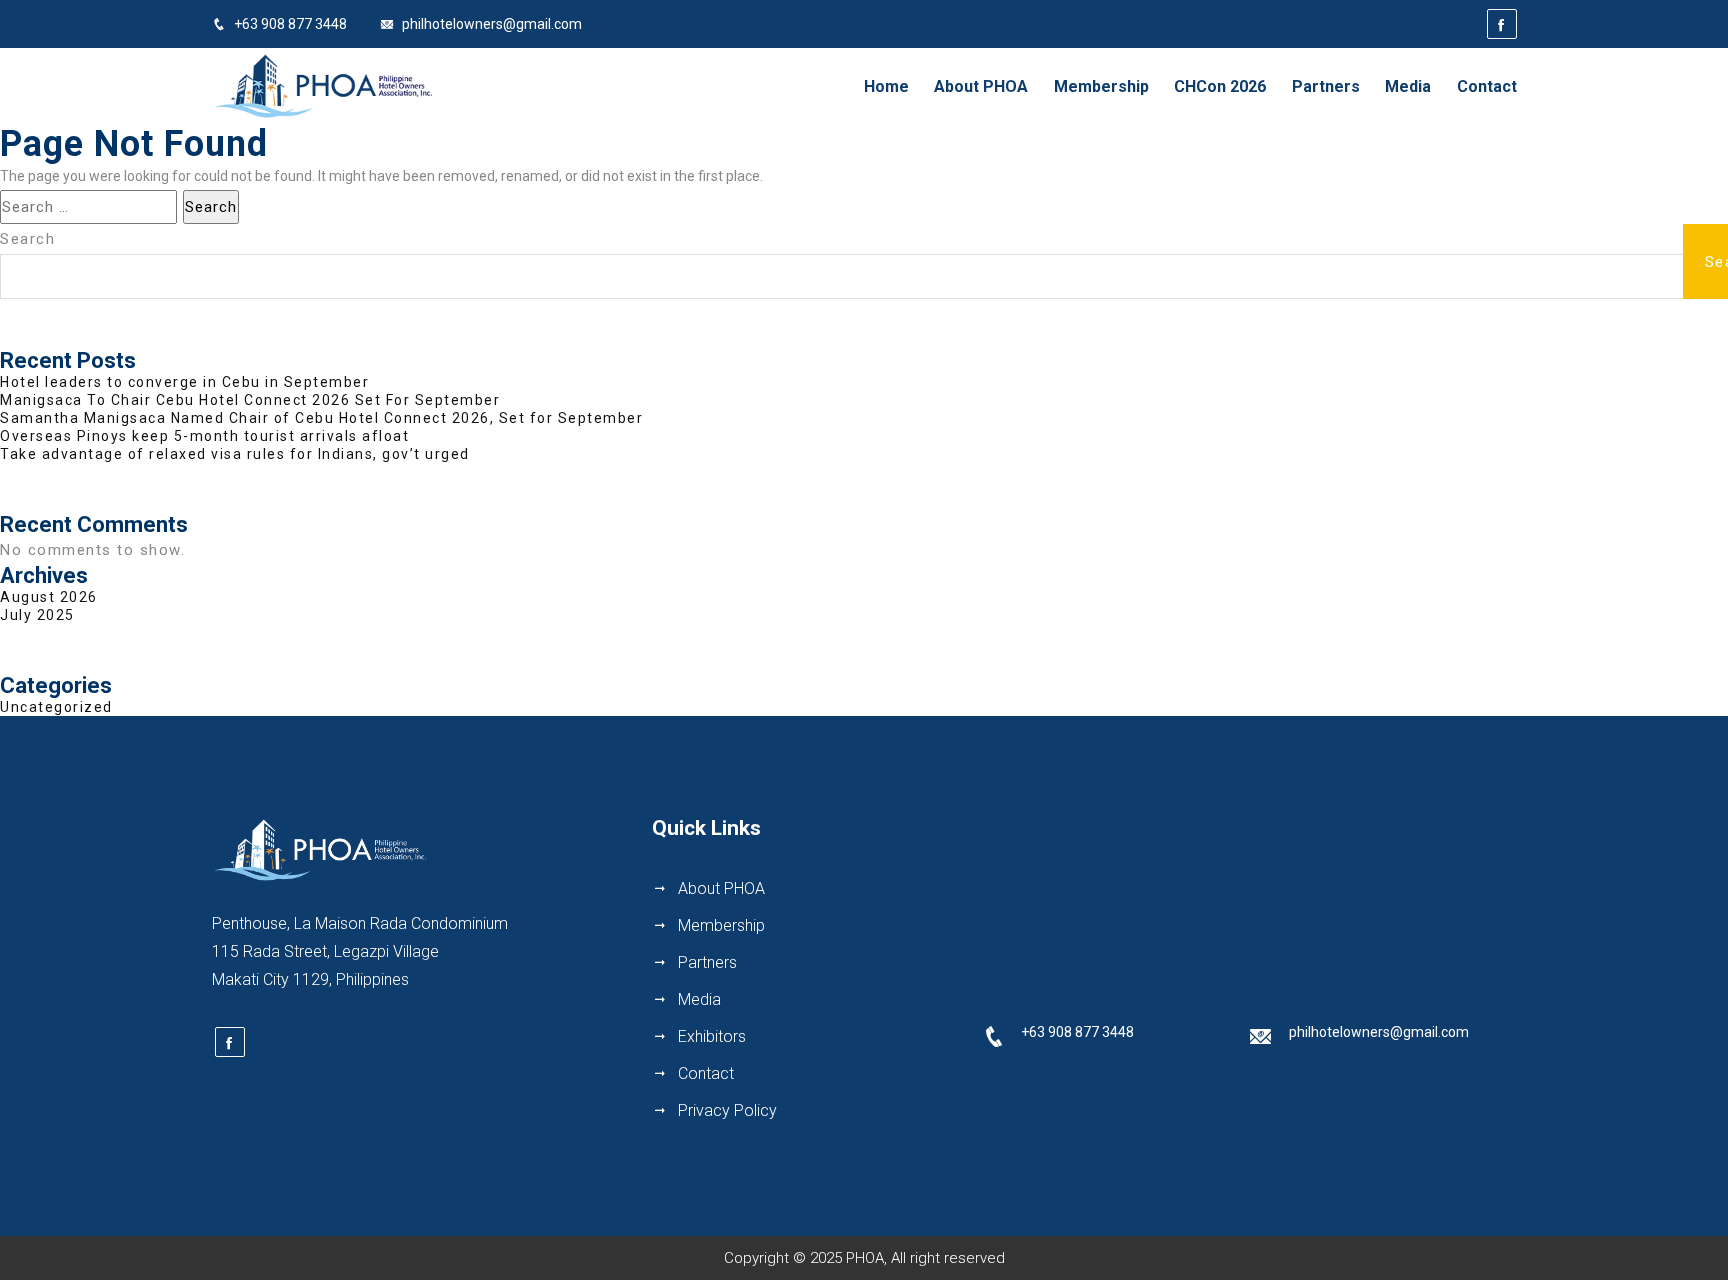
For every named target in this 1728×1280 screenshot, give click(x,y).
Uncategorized (56, 707)
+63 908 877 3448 (290, 24)
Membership (1101, 86)
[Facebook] (1502, 24)
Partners (1326, 86)
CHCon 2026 (1220, 86)
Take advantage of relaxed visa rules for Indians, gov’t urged (235, 454)
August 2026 (49, 597)
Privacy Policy (727, 1110)
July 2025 (37, 615)
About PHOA (981, 86)
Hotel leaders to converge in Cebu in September (184, 382)
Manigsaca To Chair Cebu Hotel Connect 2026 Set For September (250, 400)
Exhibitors (712, 1036)
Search (27, 239)
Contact (1487, 86)
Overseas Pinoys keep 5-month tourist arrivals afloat (204, 436)
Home (886, 86)
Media (1408, 86)
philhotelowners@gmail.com (492, 24)
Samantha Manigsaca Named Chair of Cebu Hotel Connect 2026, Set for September (321, 418)
